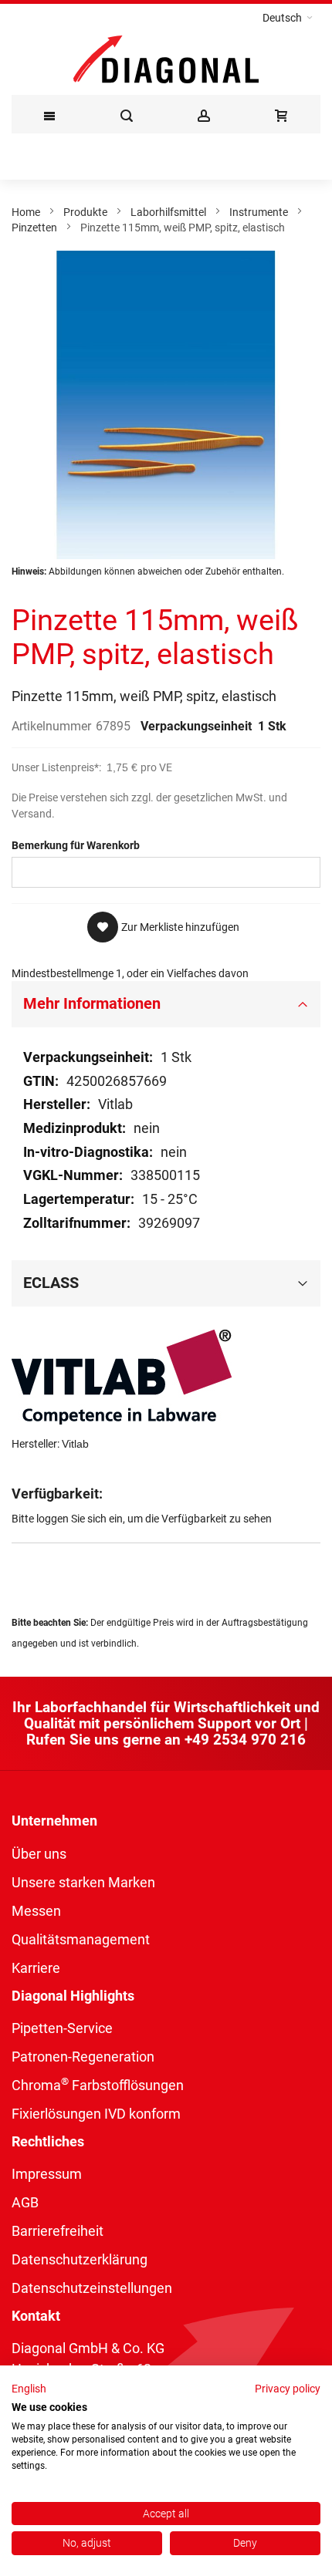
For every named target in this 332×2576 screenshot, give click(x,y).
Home (26, 212)
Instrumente (259, 212)
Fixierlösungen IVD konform (96, 2114)
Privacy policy (288, 2389)
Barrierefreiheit (58, 2231)
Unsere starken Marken (83, 1882)
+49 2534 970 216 (245, 1740)
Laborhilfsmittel (168, 212)
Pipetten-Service (62, 2028)
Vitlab (75, 1444)
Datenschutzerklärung (80, 2259)
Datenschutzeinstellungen (92, 2288)
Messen (36, 1911)
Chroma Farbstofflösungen (98, 2085)
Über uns (39, 1854)
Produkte (85, 212)
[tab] (166, 1004)
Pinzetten (34, 228)
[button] (288, 18)
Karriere (36, 1968)
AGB (25, 2202)
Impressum (47, 2174)
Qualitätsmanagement (81, 1939)
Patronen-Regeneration (83, 2057)
